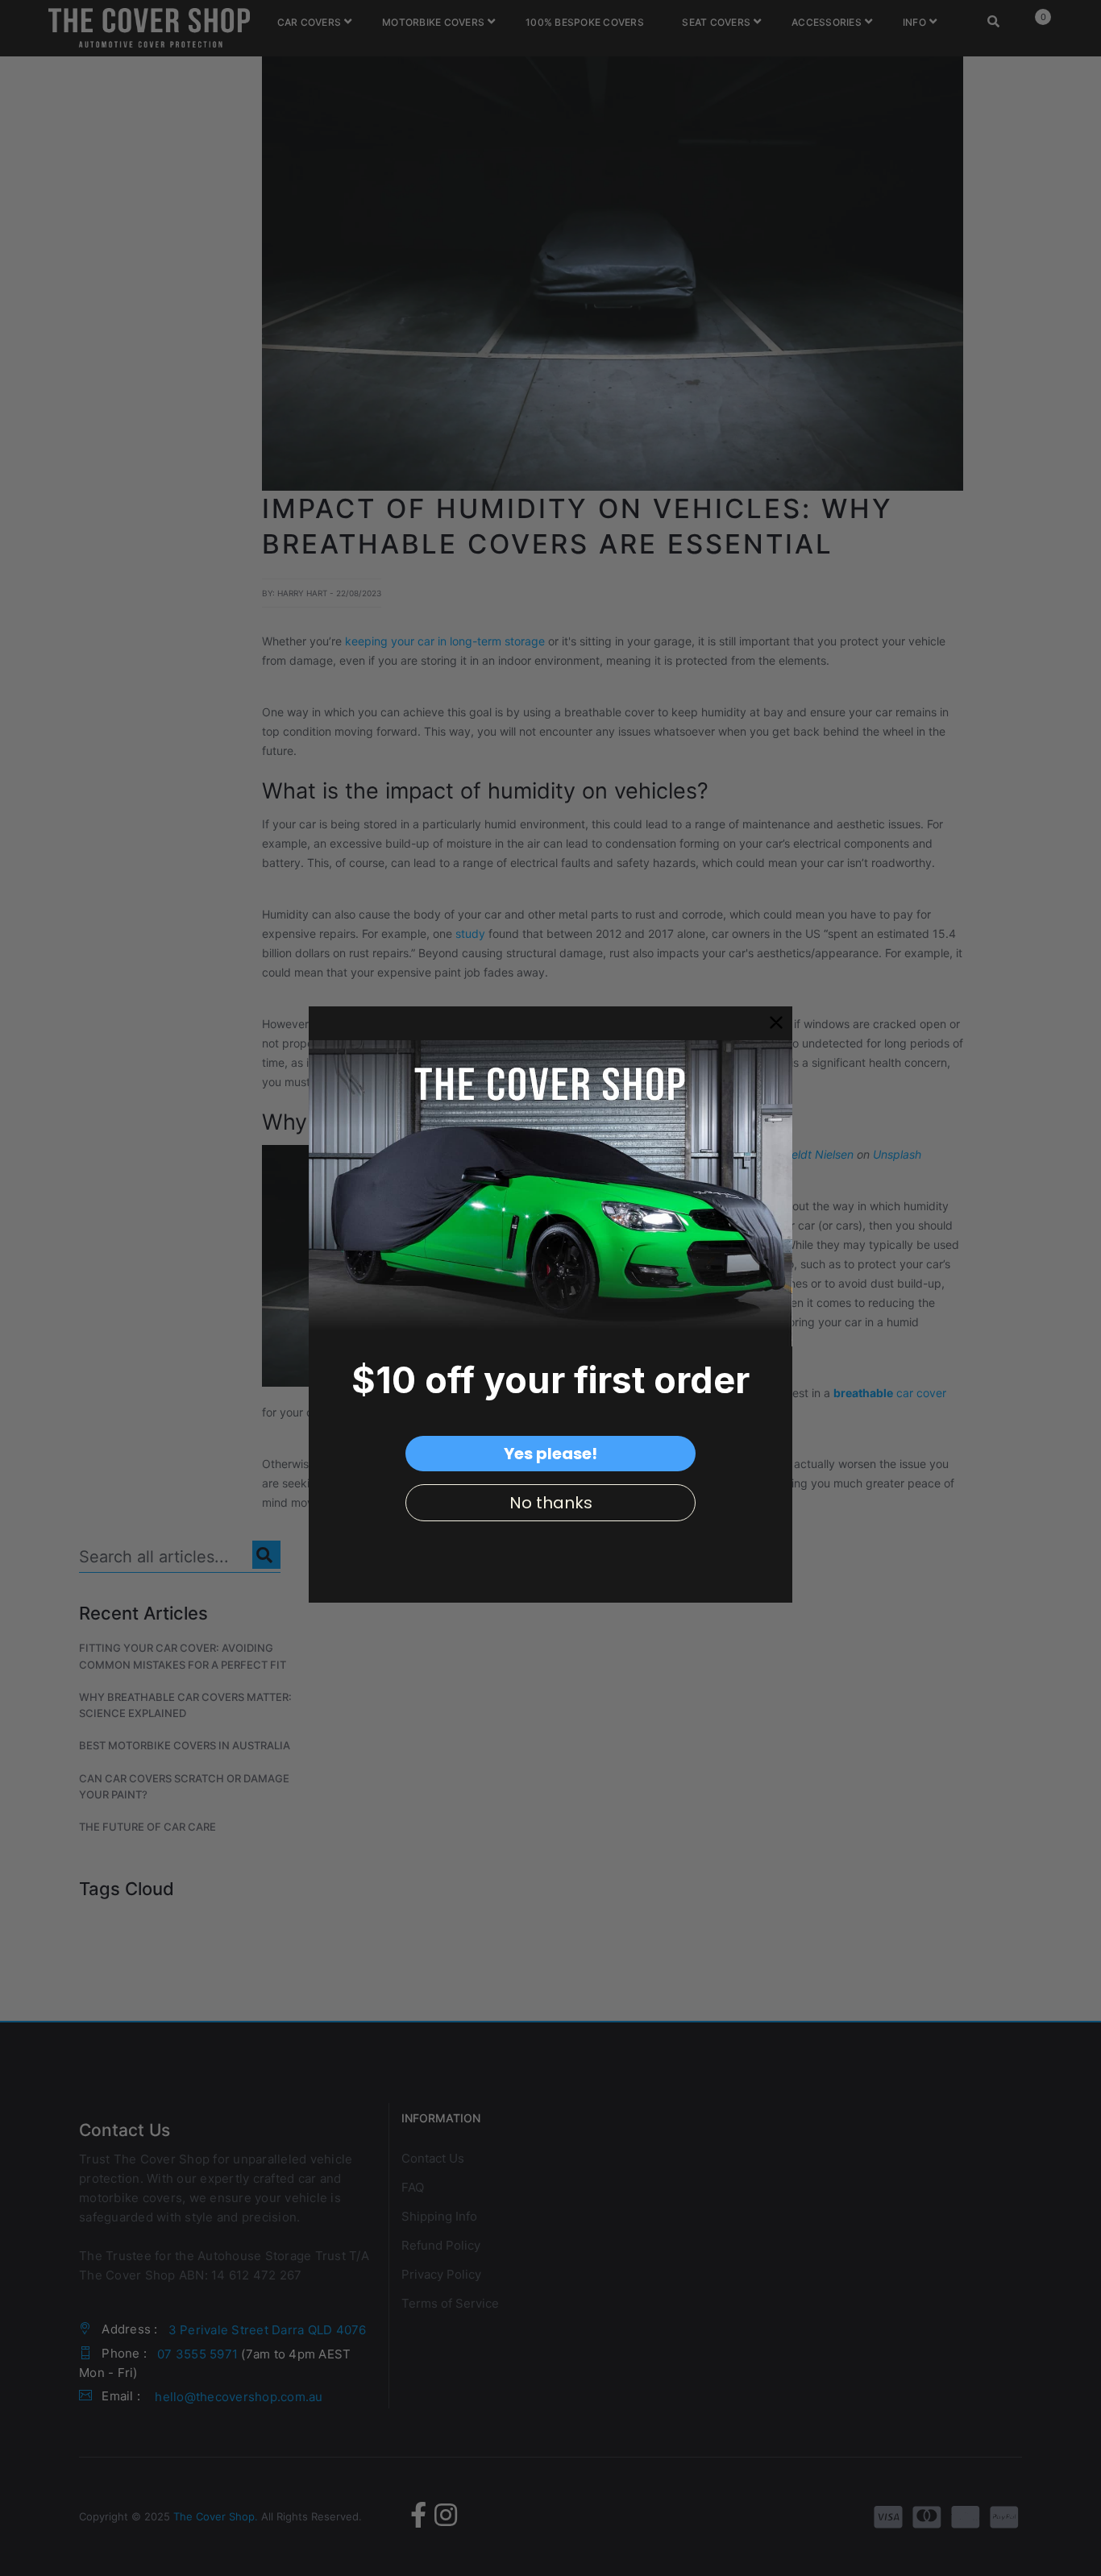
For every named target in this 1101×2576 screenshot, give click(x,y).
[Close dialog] (776, 1023)
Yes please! (550, 1454)
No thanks (551, 1503)
